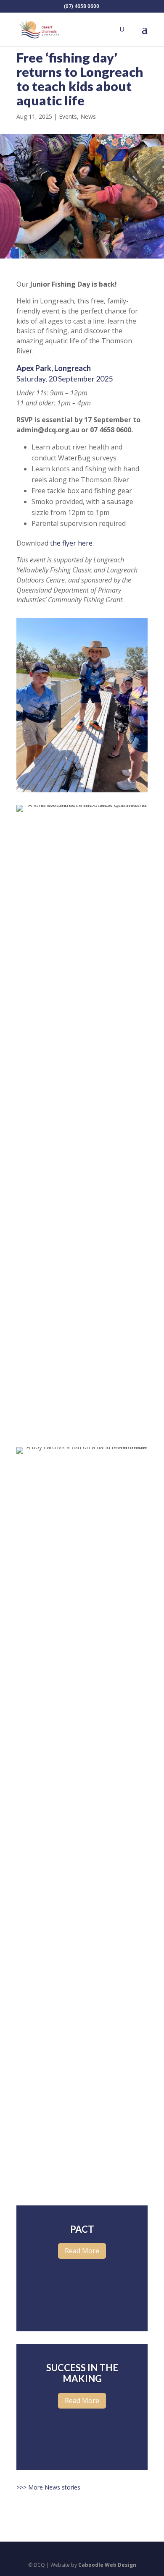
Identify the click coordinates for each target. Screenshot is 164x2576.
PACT (82, 2229)
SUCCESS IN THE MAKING (82, 2373)
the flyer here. (72, 543)
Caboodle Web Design (107, 2565)
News (88, 116)
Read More (82, 2251)
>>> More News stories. (49, 2487)
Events (68, 116)
